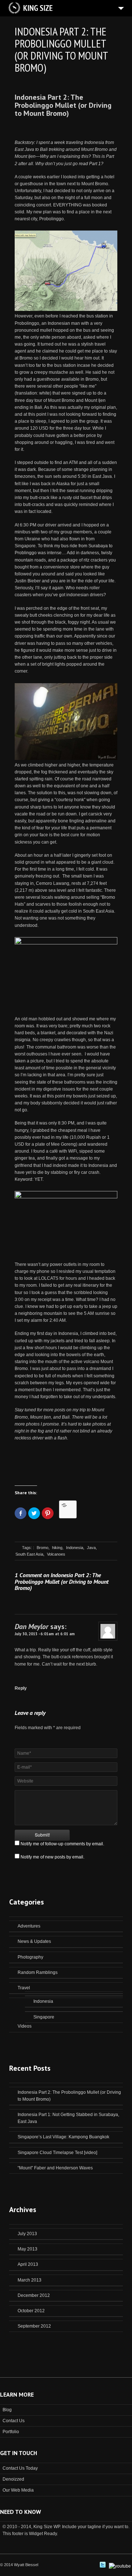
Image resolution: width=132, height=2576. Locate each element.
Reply (21, 1688)
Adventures (29, 1926)
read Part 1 (90, 164)
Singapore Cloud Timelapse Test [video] (57, 2153)
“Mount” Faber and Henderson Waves (55, 2168)
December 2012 (34, 2295)
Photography (30, 1957)
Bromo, (43, 1548)
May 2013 (27, 2249)
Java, (92, 1548)
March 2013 (30, 2280)
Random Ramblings (38, 1972)
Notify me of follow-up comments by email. (62, 1844)
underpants (104, 1397)
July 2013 (27, 2234)
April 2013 (28, 2264)
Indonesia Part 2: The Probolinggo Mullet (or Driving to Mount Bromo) (63, 105)
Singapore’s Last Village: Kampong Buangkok (63, 2137)
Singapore (44, 2017)
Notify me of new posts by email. (52, 1857)
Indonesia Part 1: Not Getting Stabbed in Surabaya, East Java (68, 2118)
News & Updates (34, 1941)
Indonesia (43, 2001)
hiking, (58, 1548)
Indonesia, (75, 1548)
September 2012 (34, 2326)
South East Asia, (30, 1554)
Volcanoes (56, 1554)
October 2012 (31, 2311)
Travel (24, 1988)
